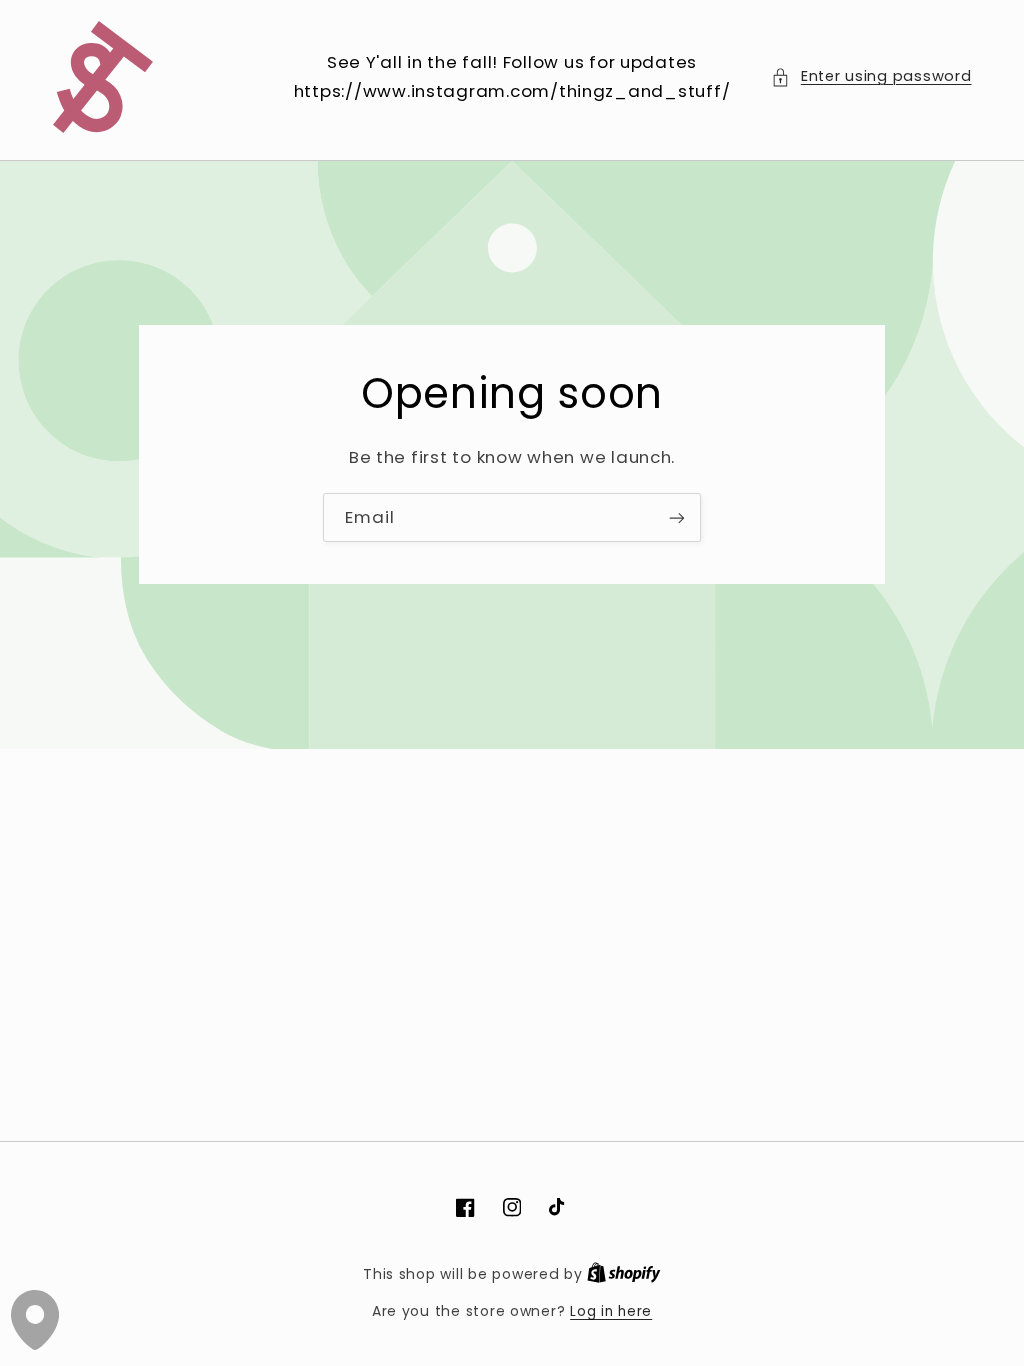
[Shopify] (624, 1274)
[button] (871, 77)
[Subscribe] (677, 517)
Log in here (611, 1311)
